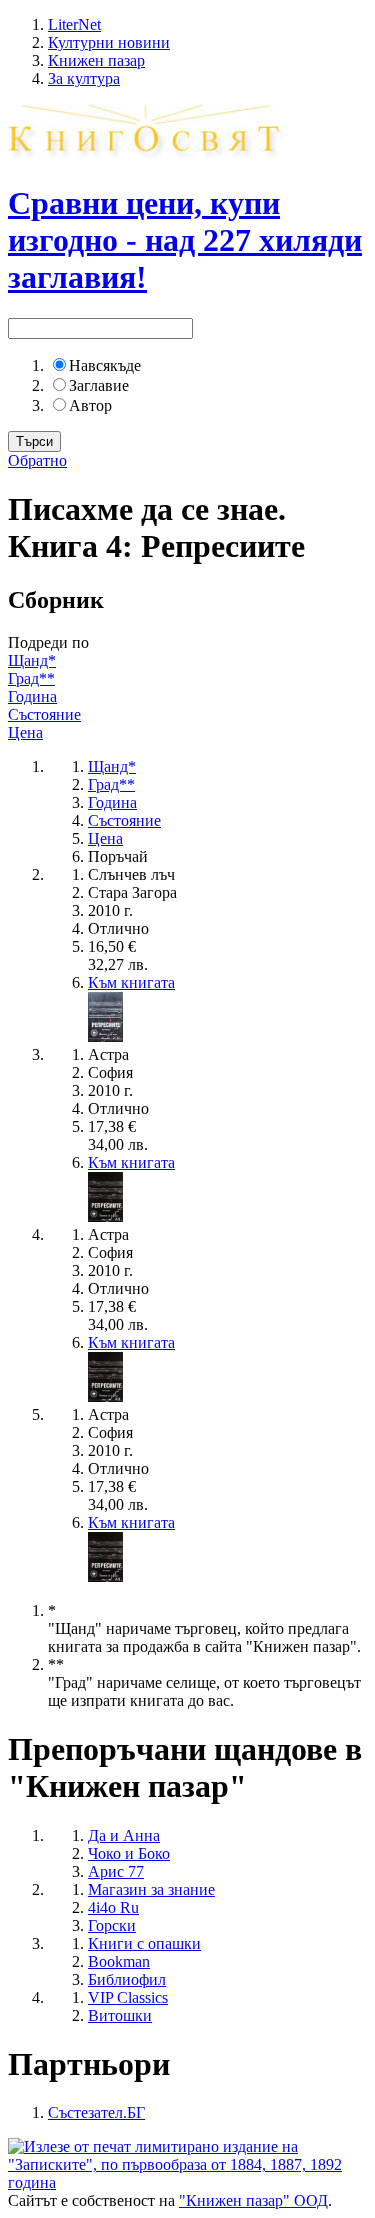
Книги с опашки (144, 1943)
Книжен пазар (96, 60)
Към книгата (131, 982)
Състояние (44, 714)
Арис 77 (116, 1871)
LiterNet (74, 24)
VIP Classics (128, 1997)
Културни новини (109, 42)
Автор (90, 405)
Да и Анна (124, 1835)
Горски (112, 1925)
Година (32, 696)
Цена (25, 732)
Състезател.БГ (96, 2112)
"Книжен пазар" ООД (253, 2200)
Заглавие (99, 385)
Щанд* (32, 660)
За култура (84, 78)
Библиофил (127, 1979)
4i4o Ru (113, 1907)
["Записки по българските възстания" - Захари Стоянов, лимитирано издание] (187, 2182)
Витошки (120, 2015)
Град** (31, 678)
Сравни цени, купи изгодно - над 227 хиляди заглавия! (185, 240)
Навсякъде (105, 365)
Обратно (37, 460)
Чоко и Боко (129, 1853)
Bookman (119, 1961)
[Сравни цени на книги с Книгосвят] (147, 154)
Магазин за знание (151, 1889)
